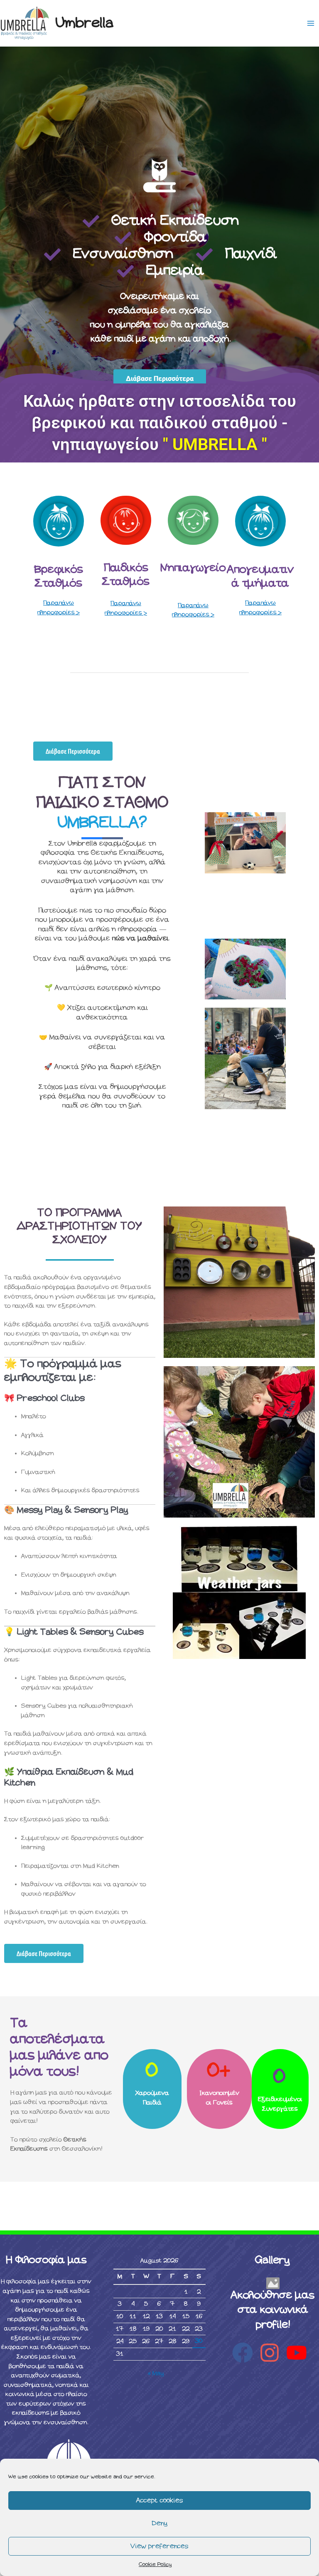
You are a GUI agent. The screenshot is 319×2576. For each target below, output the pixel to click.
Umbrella (85, 23)
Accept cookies (160, 2501)
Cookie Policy (155, 2565)
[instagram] (273, 2353)
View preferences (159, 2546)
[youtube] (300, 2353)
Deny (160, 2523)
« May (156, 2373)
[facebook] (246, 2353)
